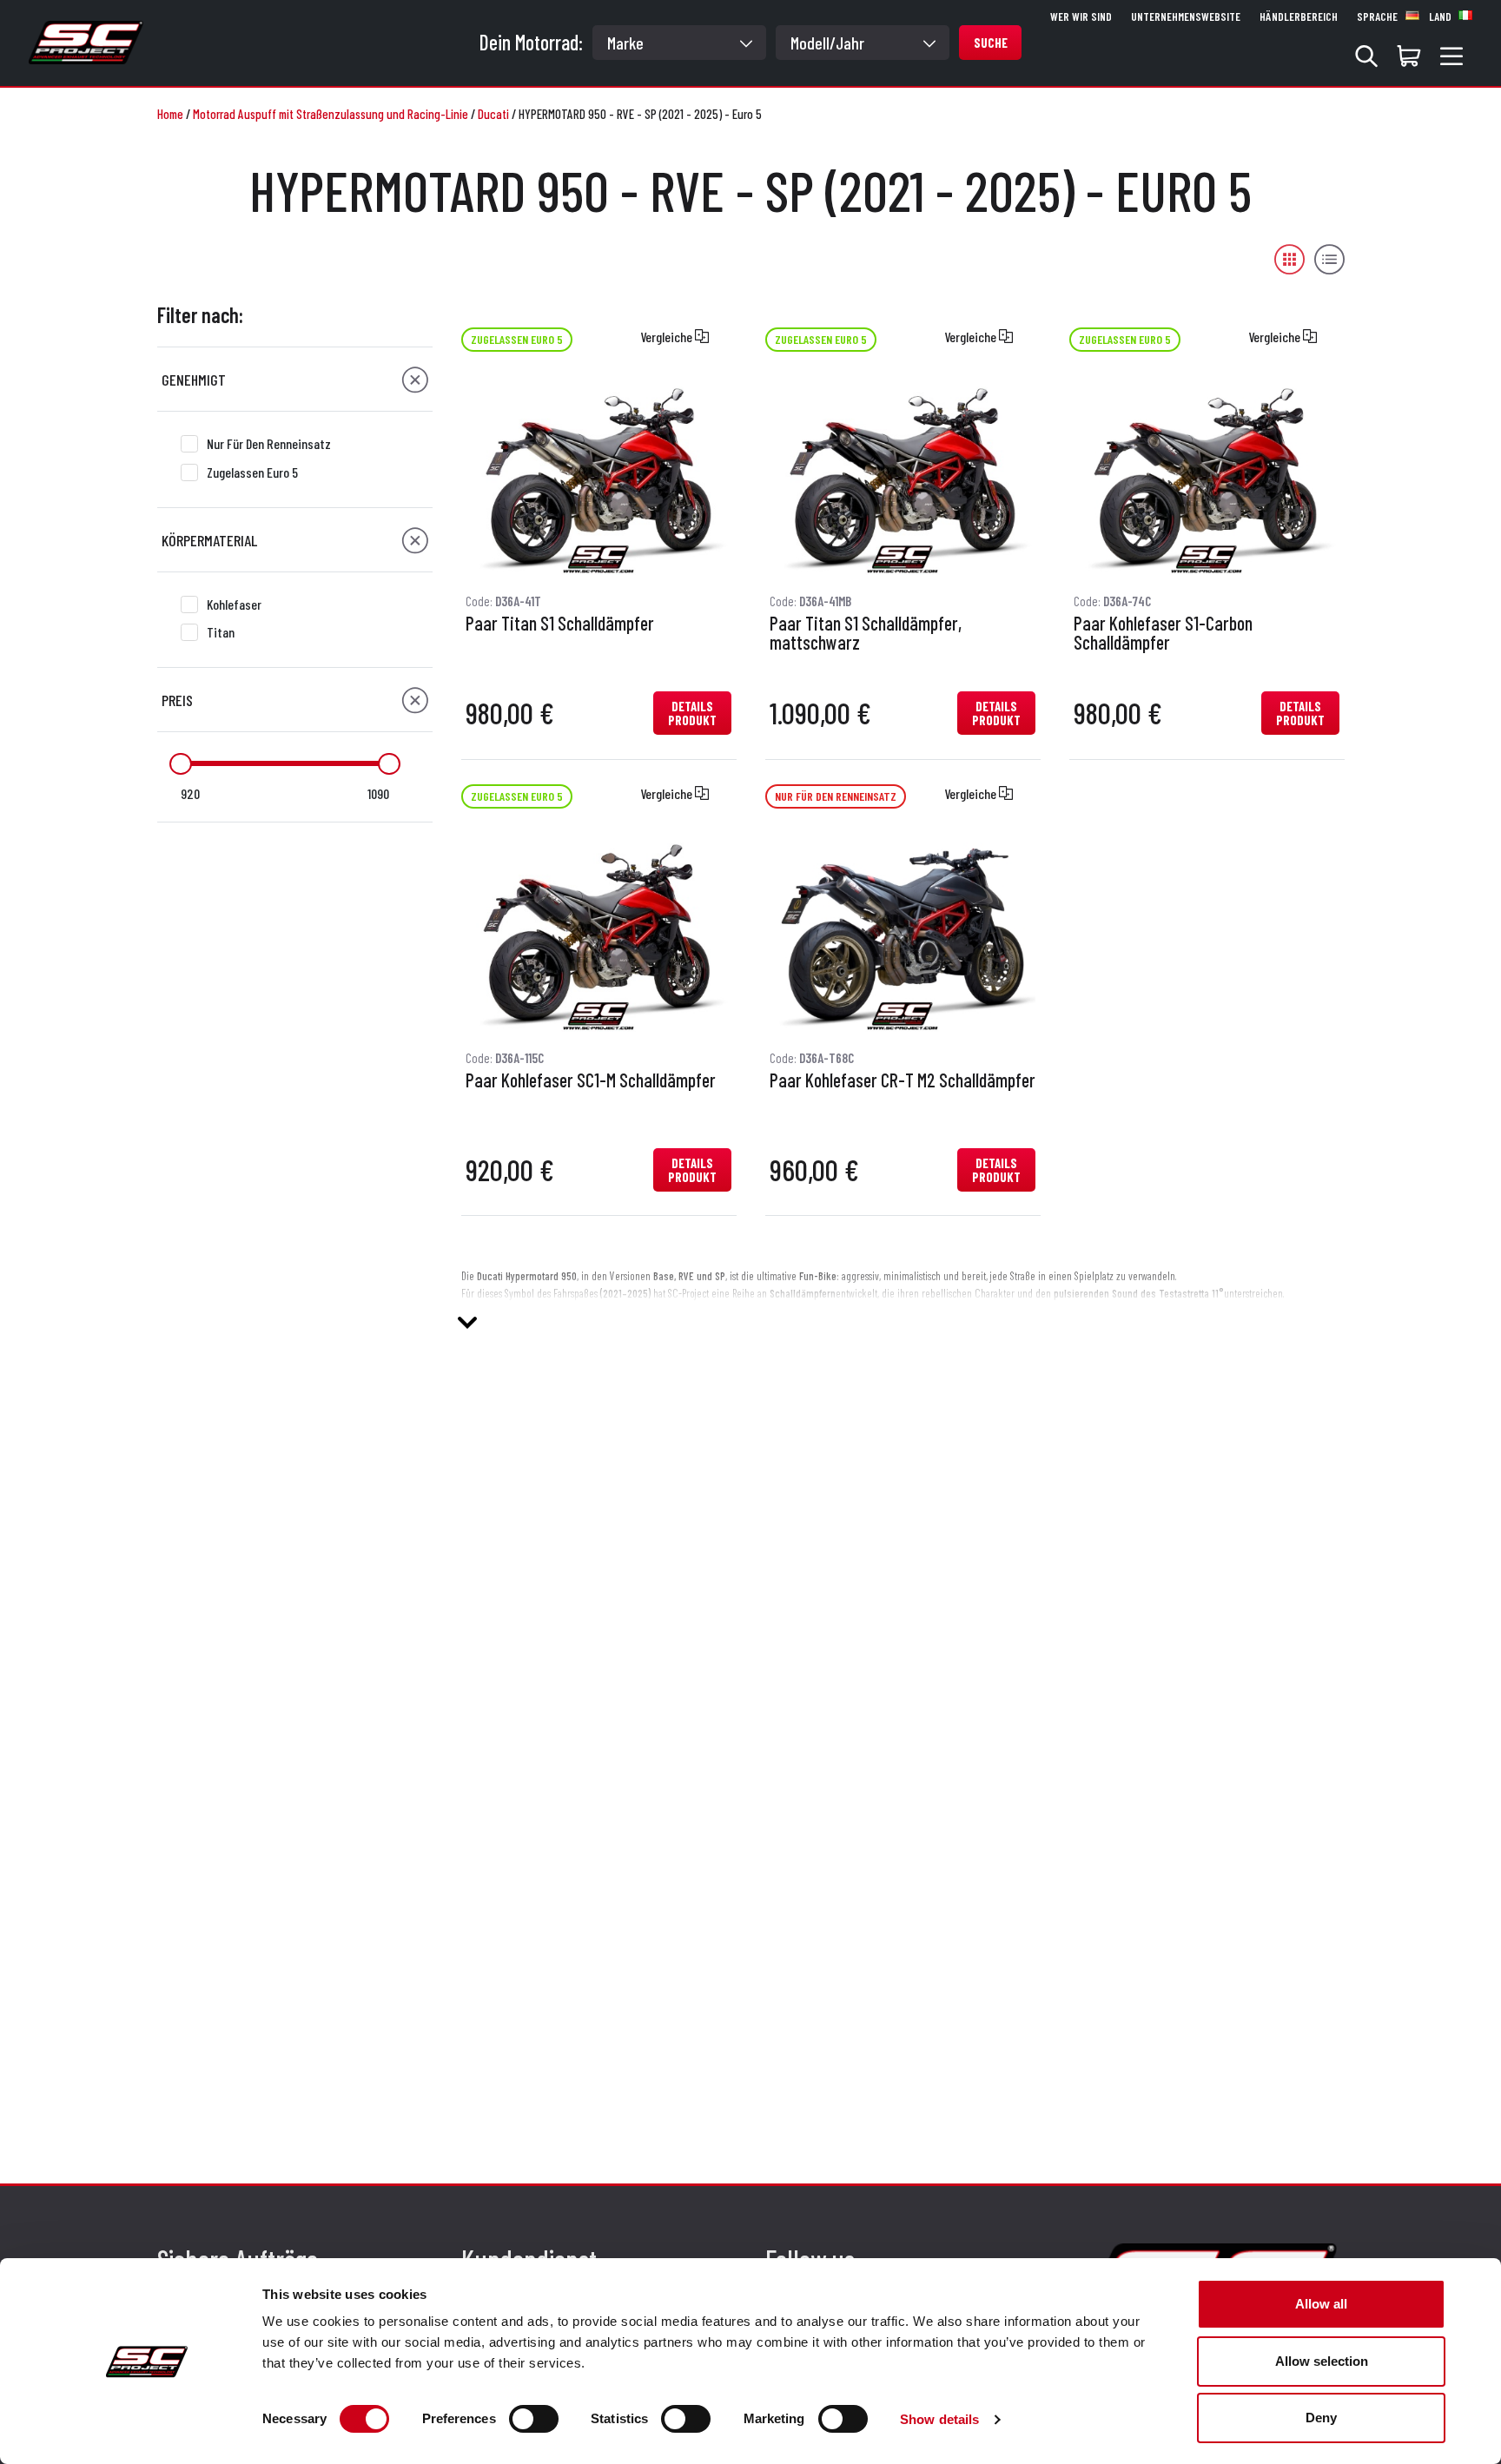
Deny (1321, 2418)
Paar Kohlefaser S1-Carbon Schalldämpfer (1163, 633)
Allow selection (1322, 2361)
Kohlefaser (234, 604)
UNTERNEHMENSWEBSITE (1186, 17)
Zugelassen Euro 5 (252, 472)
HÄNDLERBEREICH (1299, 17)
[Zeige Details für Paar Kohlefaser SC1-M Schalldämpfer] (598, 932)
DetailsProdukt (692, 713)
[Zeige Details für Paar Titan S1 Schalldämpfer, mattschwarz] (903, 476)
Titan (221, 632)
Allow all (1321, 2304)
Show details (939, 2419)
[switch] (534, 2419)
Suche (991, 43)
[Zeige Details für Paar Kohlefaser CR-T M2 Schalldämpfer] (903, 932)
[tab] (295, 380)
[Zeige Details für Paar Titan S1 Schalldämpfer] (598, 476)
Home (170, 114)
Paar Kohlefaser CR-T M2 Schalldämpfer (903, 1080)
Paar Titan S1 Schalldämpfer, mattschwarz (866, 633)
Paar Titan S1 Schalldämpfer (560, 624)
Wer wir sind (1081, 17)
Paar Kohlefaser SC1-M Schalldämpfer (591, 1080)
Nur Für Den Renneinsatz (269, 443)
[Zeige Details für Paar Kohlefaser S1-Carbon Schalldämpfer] (1207, 476)
